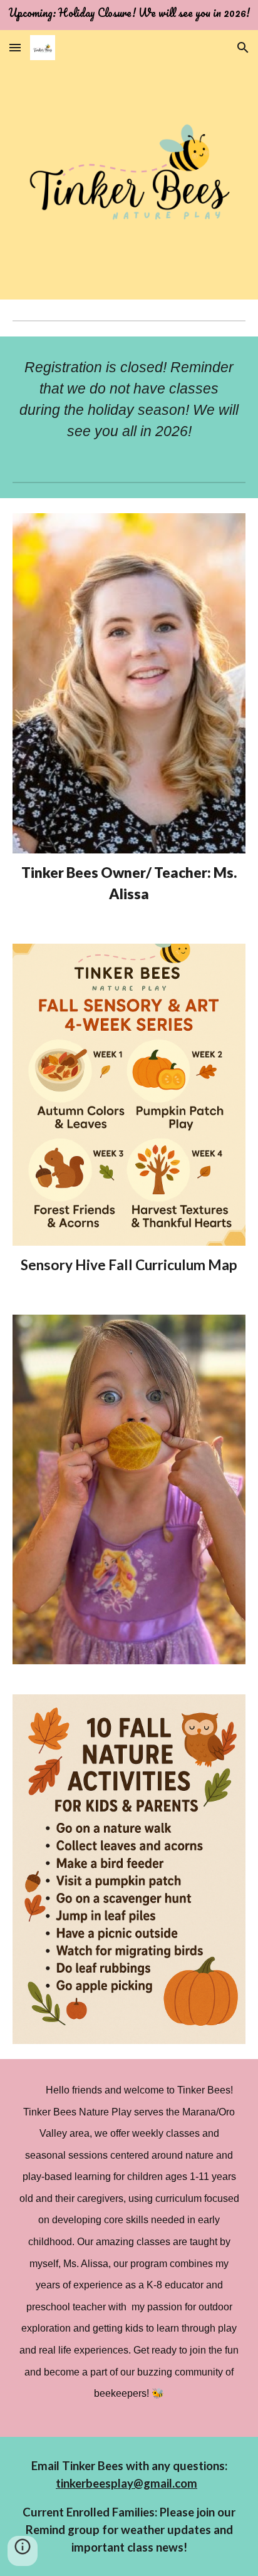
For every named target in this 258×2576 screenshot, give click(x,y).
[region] (129, 15)
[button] (15, 47)
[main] (129, 399)
